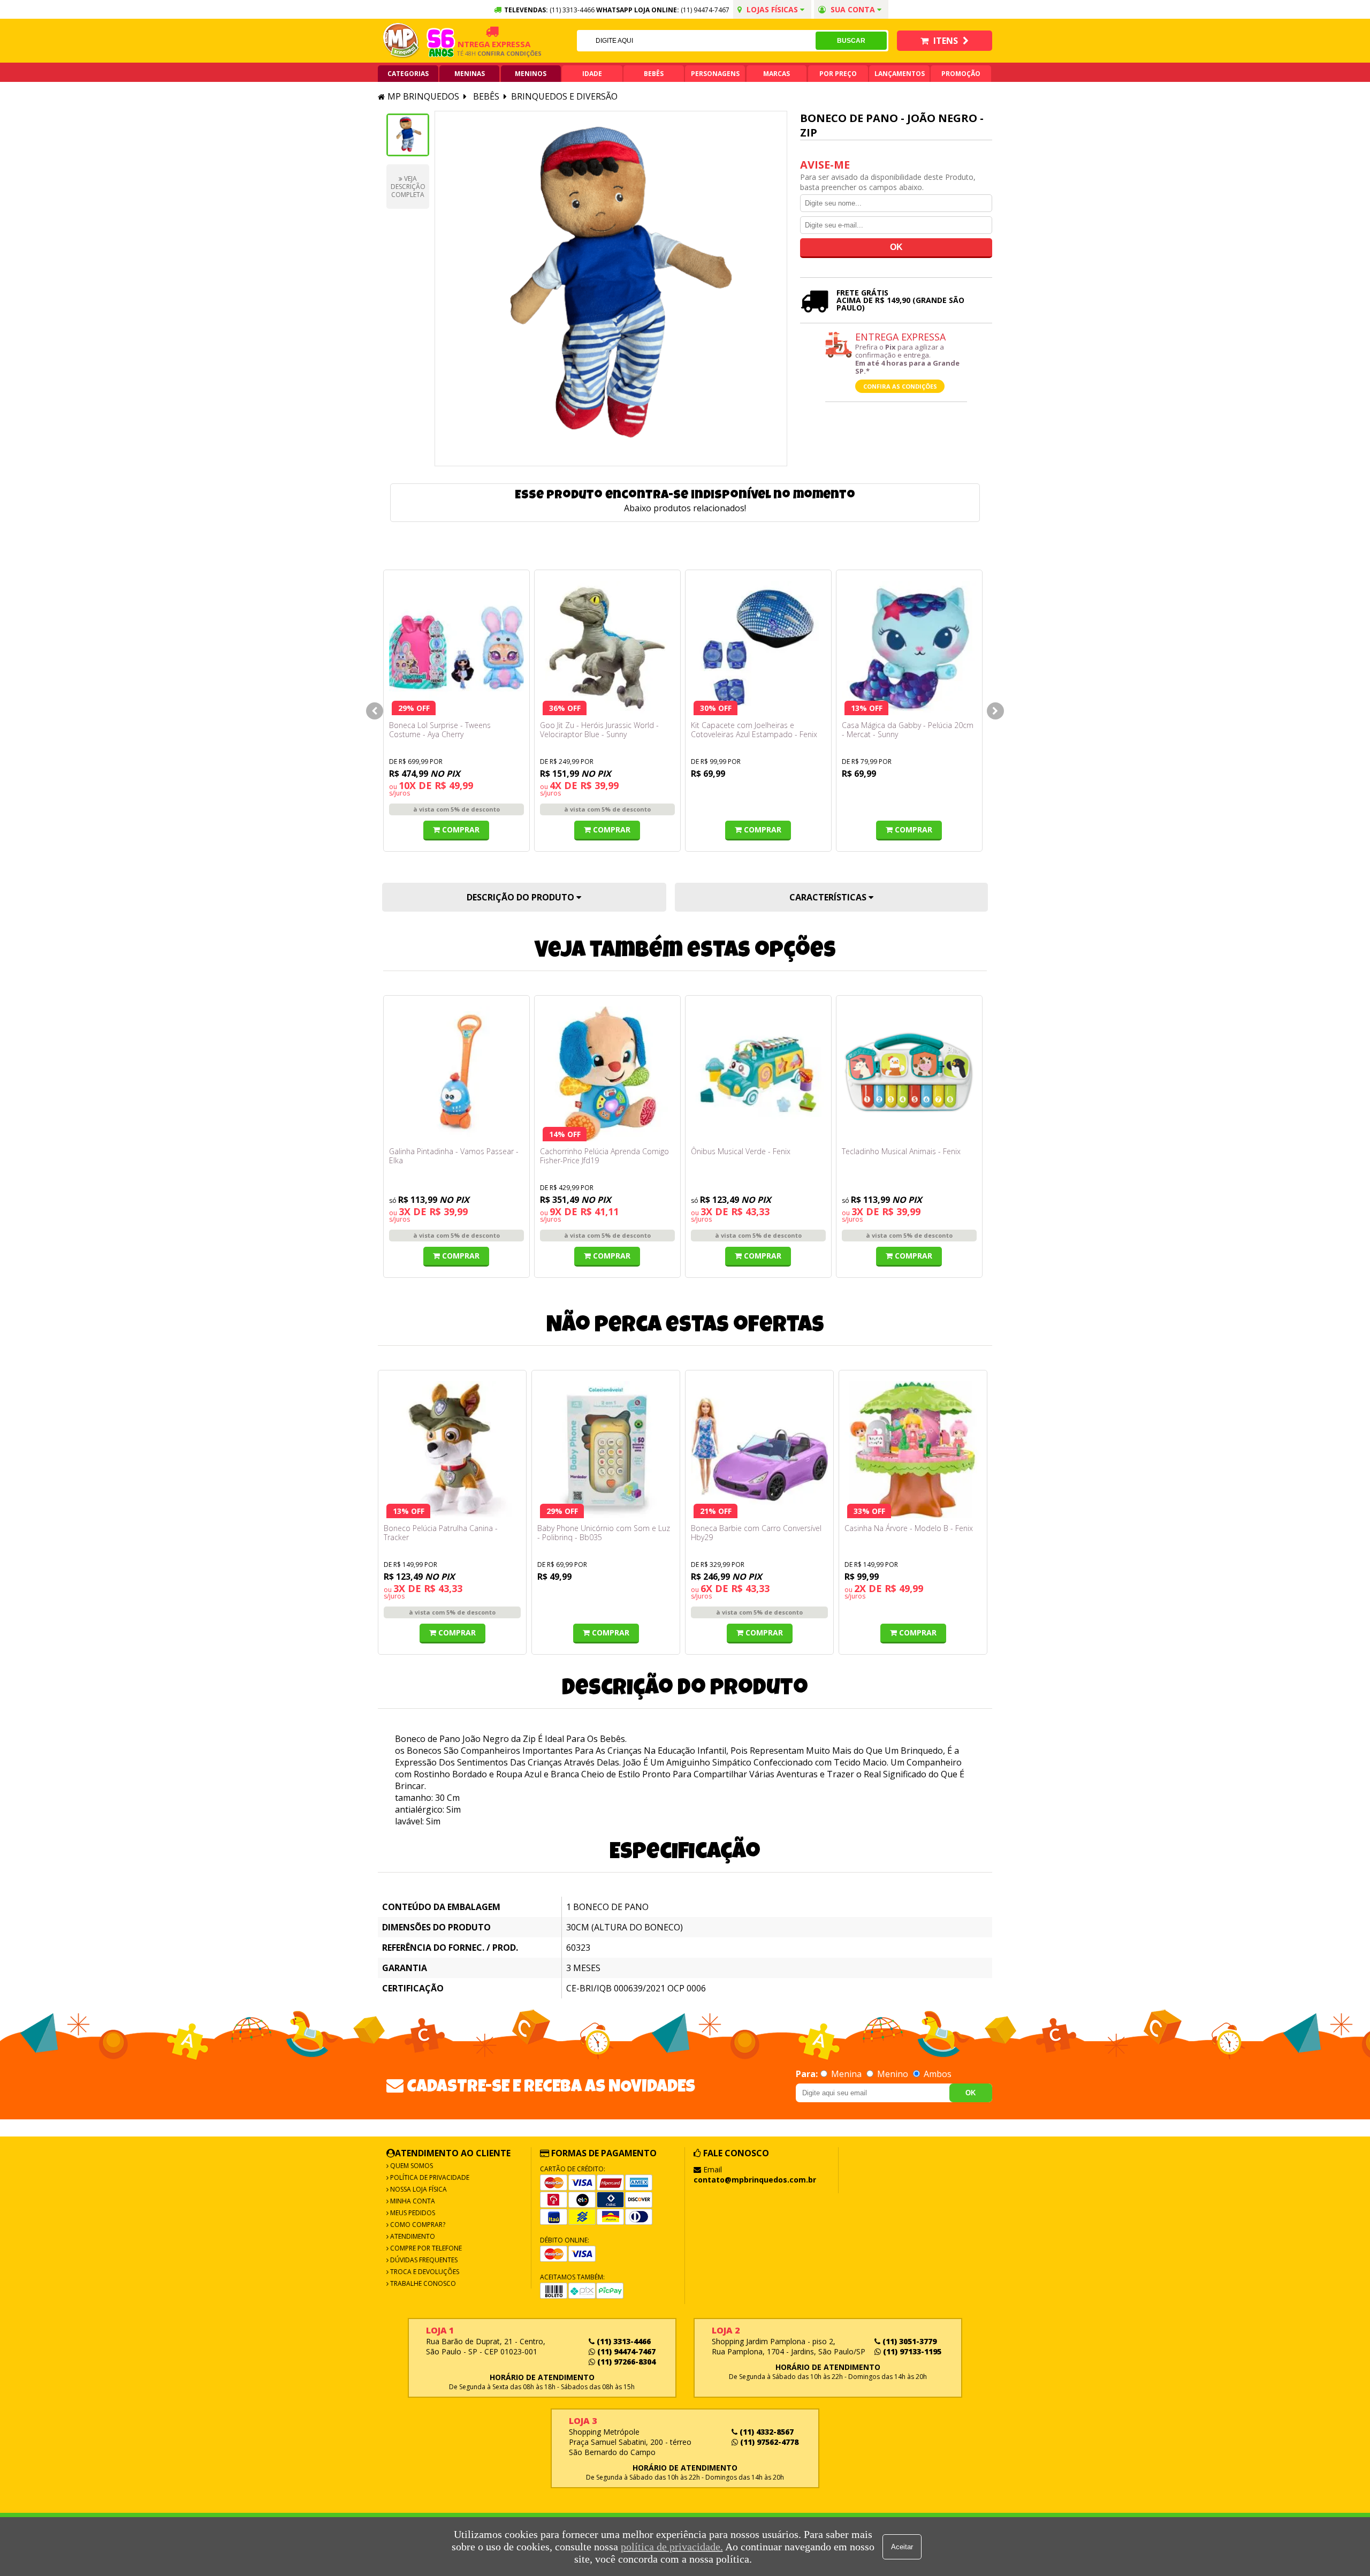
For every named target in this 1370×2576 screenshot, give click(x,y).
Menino (893, 2074)
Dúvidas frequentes (423, 2260)
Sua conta (853, 9)
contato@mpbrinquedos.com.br (755, 2180)
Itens (946, 41)
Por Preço (838, 74)
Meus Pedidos (412, 2213)
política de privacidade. (672, 2547)
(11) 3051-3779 (908, 2341)
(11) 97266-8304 (625, 2362)
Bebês (654, 74)
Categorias (408, 74)
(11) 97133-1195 (911, 2351)
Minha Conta (412, 2201)
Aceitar (902, 2547)
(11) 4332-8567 (766, 2432)
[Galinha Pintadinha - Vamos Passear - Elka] (456, 1074)
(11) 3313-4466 (623, 2341)
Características (829, 897)
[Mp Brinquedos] (401, 41)
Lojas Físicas (772, 9)
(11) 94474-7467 (705, 10)
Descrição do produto (522, 897)
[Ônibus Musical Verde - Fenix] (758, 1074)
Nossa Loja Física (418, 2189)
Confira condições (477, 53)
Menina (846, 2074)
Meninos (531, 74)
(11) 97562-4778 (768, 2442)
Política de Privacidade (429, 2177)
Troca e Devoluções (424, 2272)
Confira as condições (900, 386)
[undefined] (611, 289)
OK (971, 2093)
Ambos (937, 2074)
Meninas (470, 74)
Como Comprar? (417, 2225)
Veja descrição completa (408, 187)
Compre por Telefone (425, 2248)
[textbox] (696, 41)
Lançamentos (900, 74)
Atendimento (412, 2236)
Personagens (715, 74)
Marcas (777, 74)
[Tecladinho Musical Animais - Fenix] (909, 1074)
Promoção (961, 74)
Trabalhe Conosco (422, 2283)
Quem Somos (411, 2166)
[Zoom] (408, 135)
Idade (592, 74)
